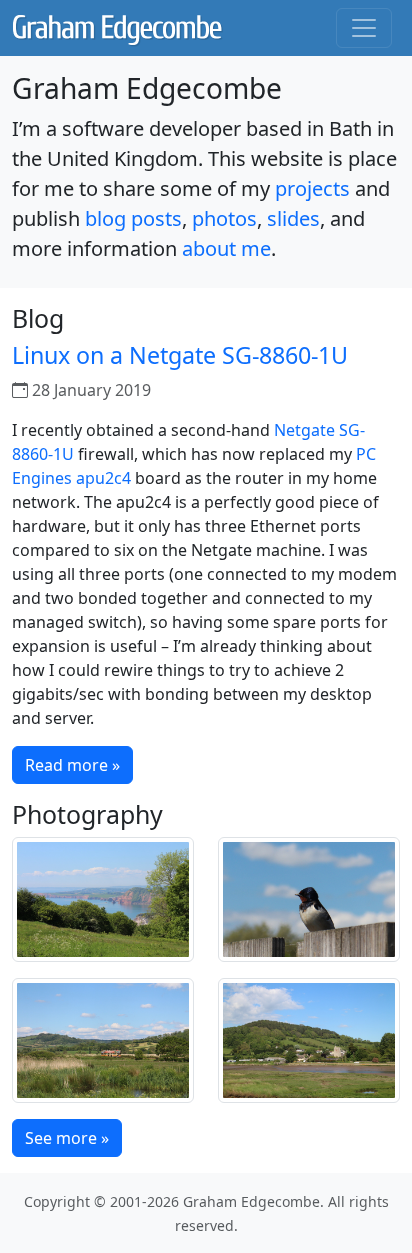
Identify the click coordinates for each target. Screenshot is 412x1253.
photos (224, 218)
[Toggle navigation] (364, 28)
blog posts (133, 218)
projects (312, 188)
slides (293, 218)
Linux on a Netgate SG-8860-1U (180, 355)
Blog (38, 318)
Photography (87, 814)
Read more (72, 765)
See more (67, 1138)
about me (226, 248)
